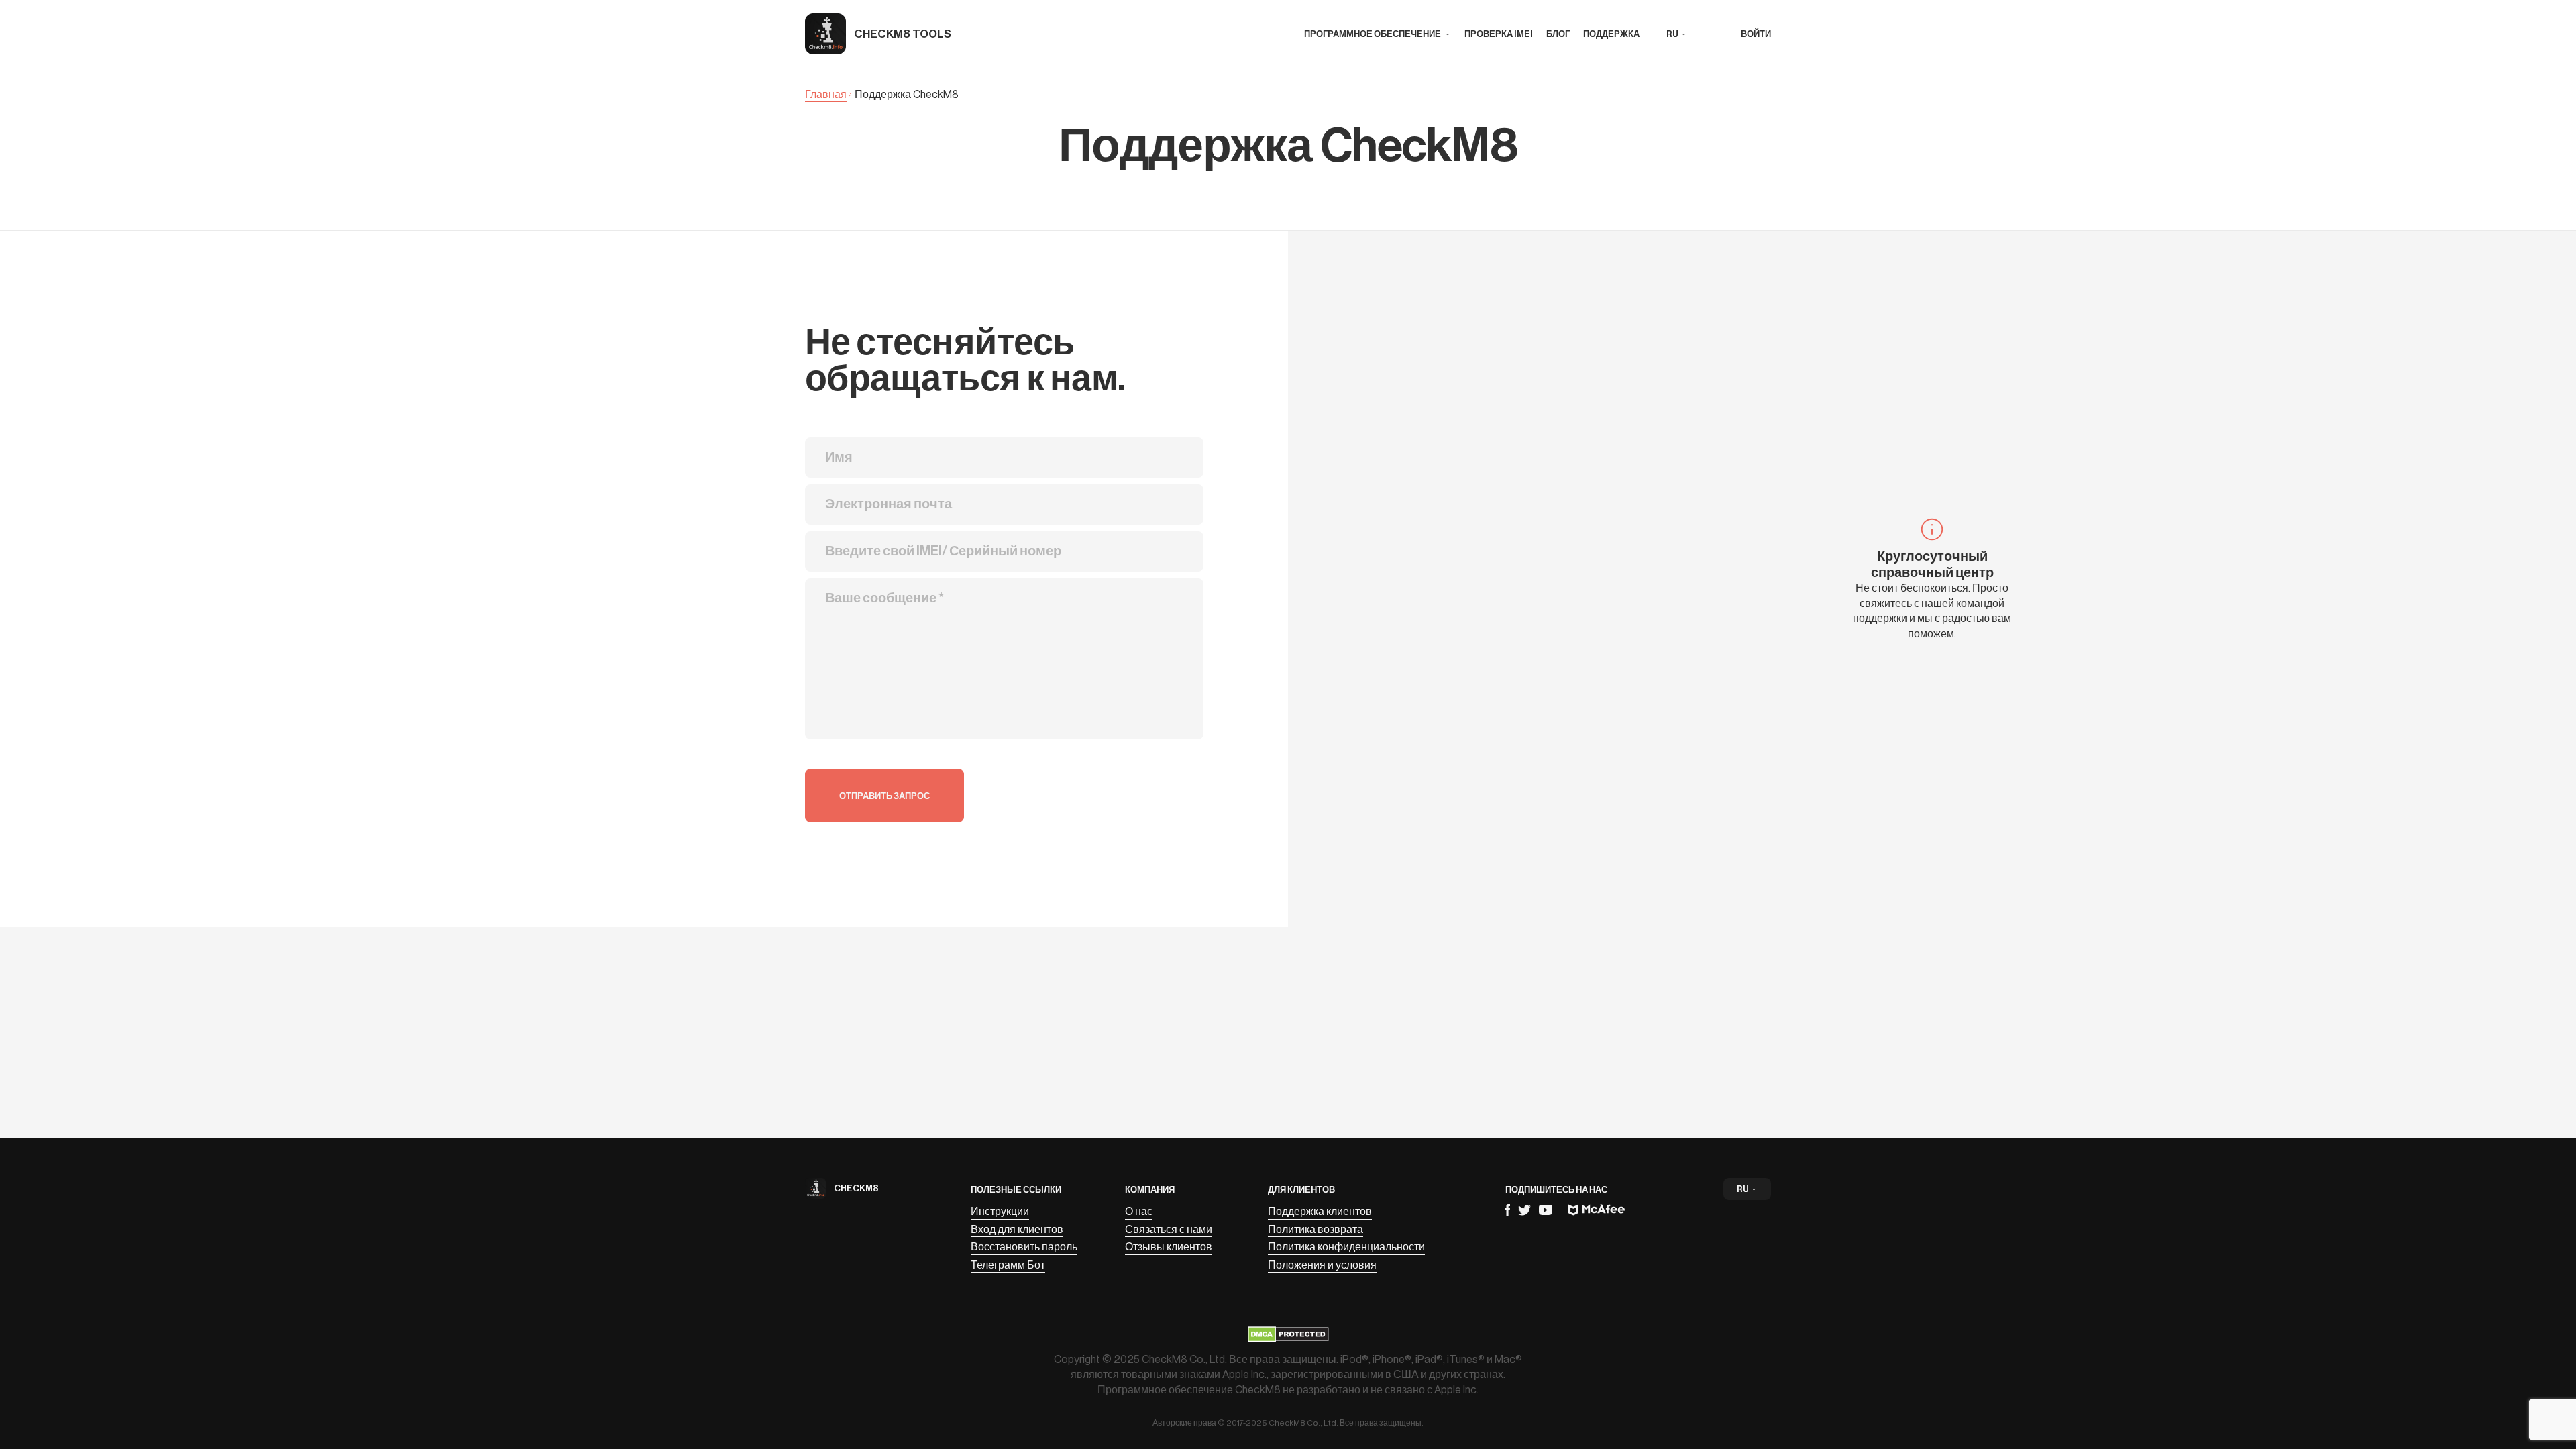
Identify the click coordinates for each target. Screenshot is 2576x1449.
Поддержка (1611, 34)
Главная (826, 95)
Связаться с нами (1169, 1230)
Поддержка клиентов (1320, 1212)
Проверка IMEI (1499, 34)
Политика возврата (1316, 1230)
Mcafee (1597, 1210)
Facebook (1508, 1210)
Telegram (1524, 1210)
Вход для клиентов (1017, 1230)
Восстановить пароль (1024, 1247)
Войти (1756, 34)
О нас (1139, 1212)
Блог (1558, 34)
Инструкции (1000, 1212)
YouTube (1546, 1210)
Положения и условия (1322, 1265)
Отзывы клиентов (1169, 1247)
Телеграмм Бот (1008, 1265)
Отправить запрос (884, 796)
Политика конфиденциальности (1346, 1247)
